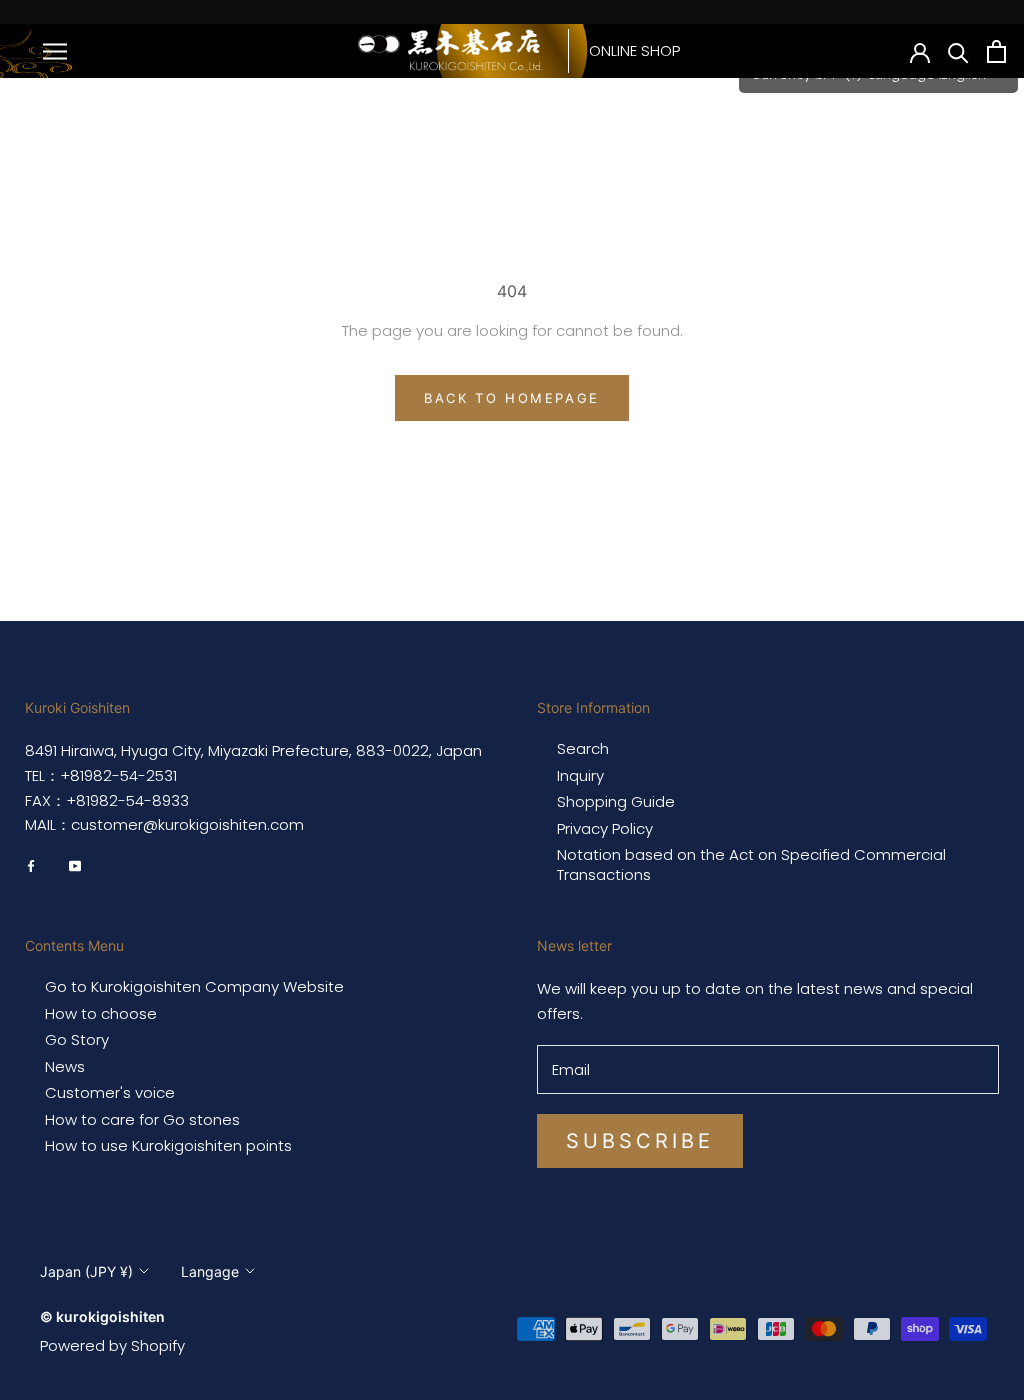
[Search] (958, 51)
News (65, 1067)
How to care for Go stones (142, 1120)
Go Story (77, 1040)
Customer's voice (110, 1093)
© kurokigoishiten (102, 1316)
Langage (210, 1271)
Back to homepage (512, 398)
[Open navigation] (55, 50)
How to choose (101, 1014)
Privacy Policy (605, 829)
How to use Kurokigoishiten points (168, 1146)
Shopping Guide (616, 802)
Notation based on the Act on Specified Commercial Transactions (751, 864)
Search (583, 749)
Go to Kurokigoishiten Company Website (194, 987)
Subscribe (640, 1141)
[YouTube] (75, 865)
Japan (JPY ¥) (86, 1271)
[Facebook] (31, 865)
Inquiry (580, 776)
